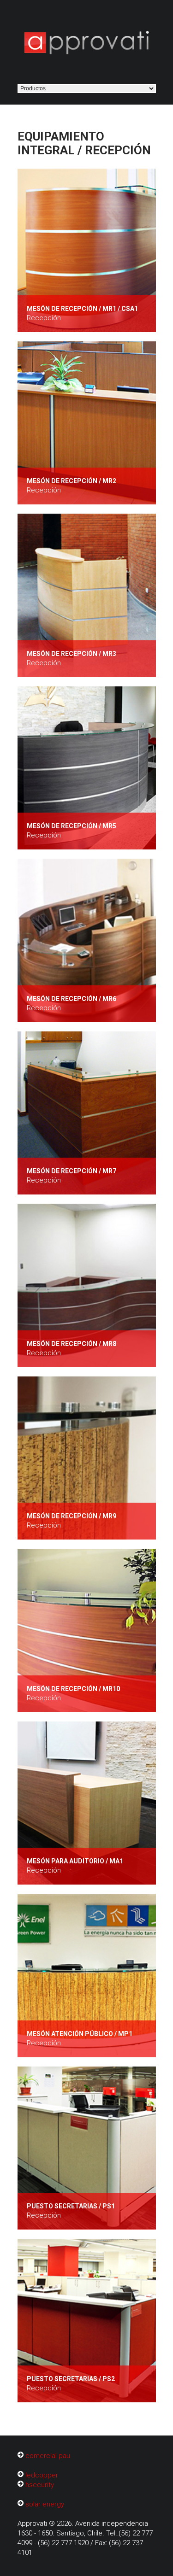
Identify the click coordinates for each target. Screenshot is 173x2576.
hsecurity (40, 2485)
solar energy (45, 2504)
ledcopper (42, 2475)
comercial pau (48, 2456)
